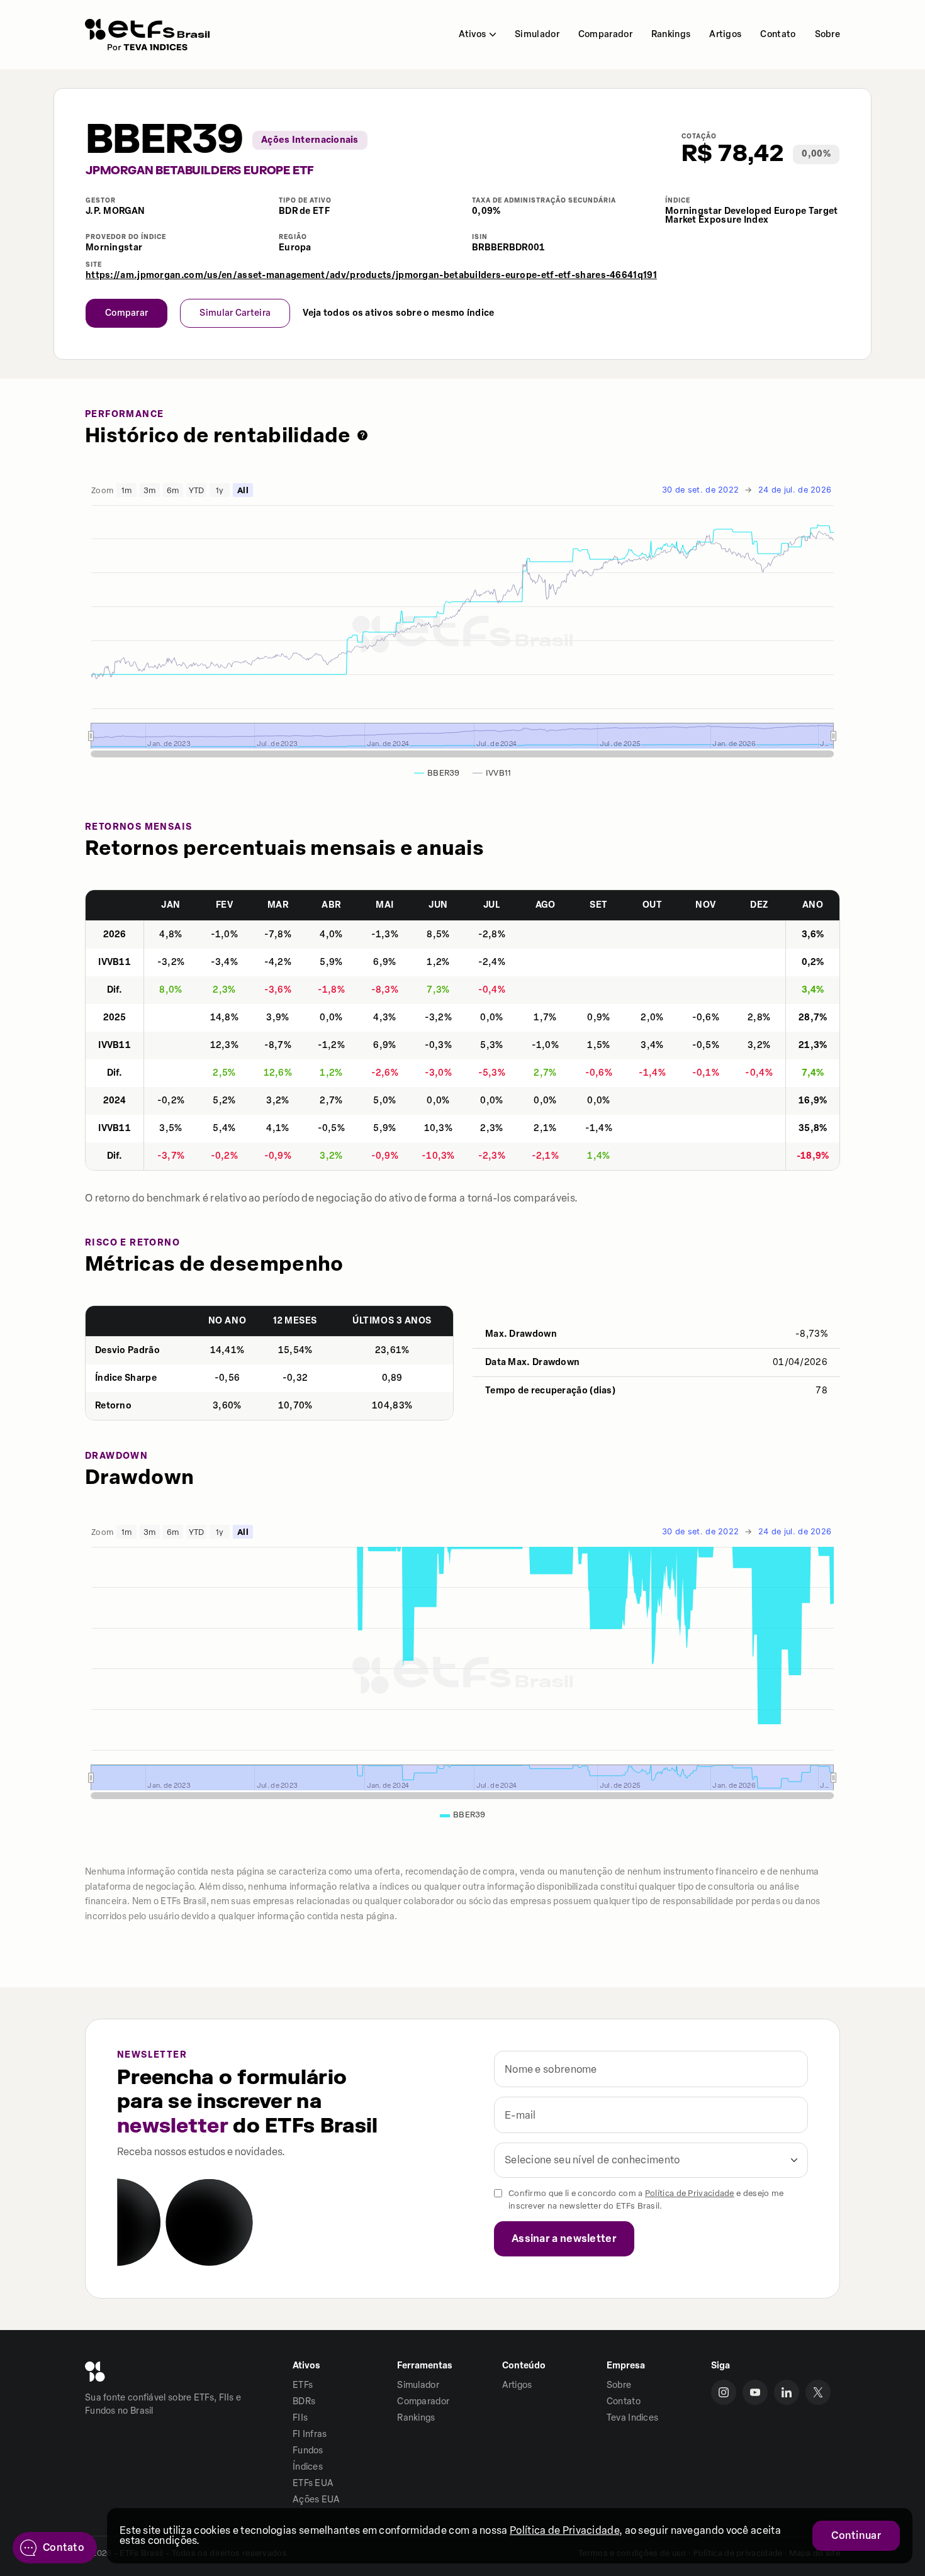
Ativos (472, 34)
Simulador (537, 34)
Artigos (725, 34)
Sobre (828, 34)
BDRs (304, 2401)
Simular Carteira (235, 313)
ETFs (303, 2385)
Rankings (671, 34)
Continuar (856, 2535)
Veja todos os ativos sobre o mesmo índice (398, 313)
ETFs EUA (313, 2483)
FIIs (300, 2418)
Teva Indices (633, 2418)
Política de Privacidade (690, 2193)
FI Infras (310, 2434)
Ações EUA (317, 2500)
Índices (308, 2467)
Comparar (126, 313)
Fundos (308, 2451)
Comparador (605, 34)
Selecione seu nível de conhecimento (592, 2160)
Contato (778, 34)
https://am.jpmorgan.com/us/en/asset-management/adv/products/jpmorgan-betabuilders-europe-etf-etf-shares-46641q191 (371, 276)
